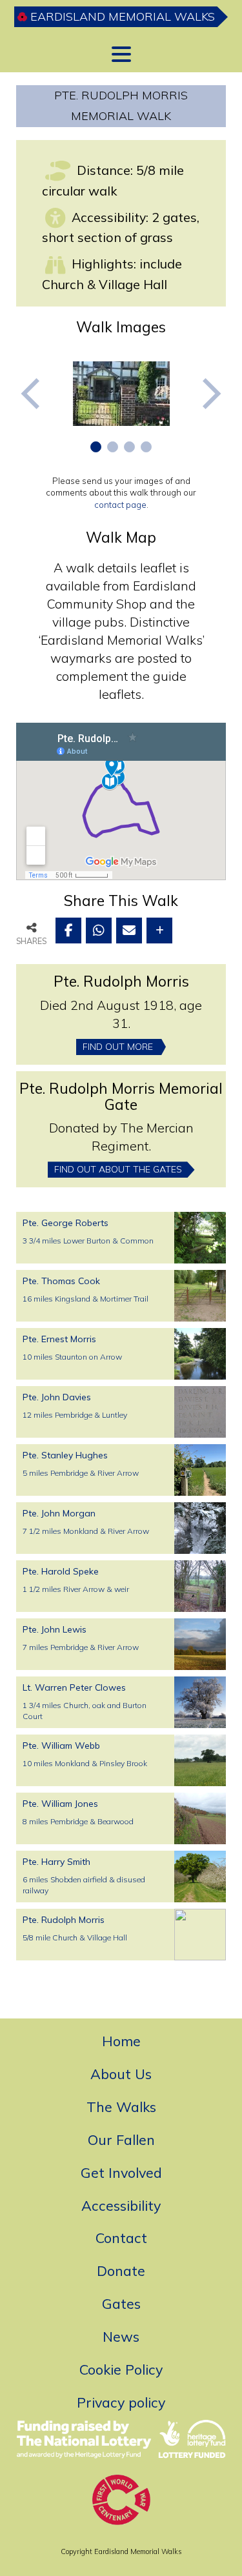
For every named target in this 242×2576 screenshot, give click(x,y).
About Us (121, 2074)
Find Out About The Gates (118, 1169)
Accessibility (121, 2205)
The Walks (121, 2107)
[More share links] (159, 931)
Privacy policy (121, 2402)
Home (121, 2041)
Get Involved (121, 2172)
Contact (121, 2238)
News (121, 2336)
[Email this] (129, 931)
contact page (120, 505)
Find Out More (118, 1047)
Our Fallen (121, 2139)
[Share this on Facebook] (68, 931)
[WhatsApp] (99, 931)
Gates (121, 2303)
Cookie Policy (121, 2369)
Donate (121, 2270)
